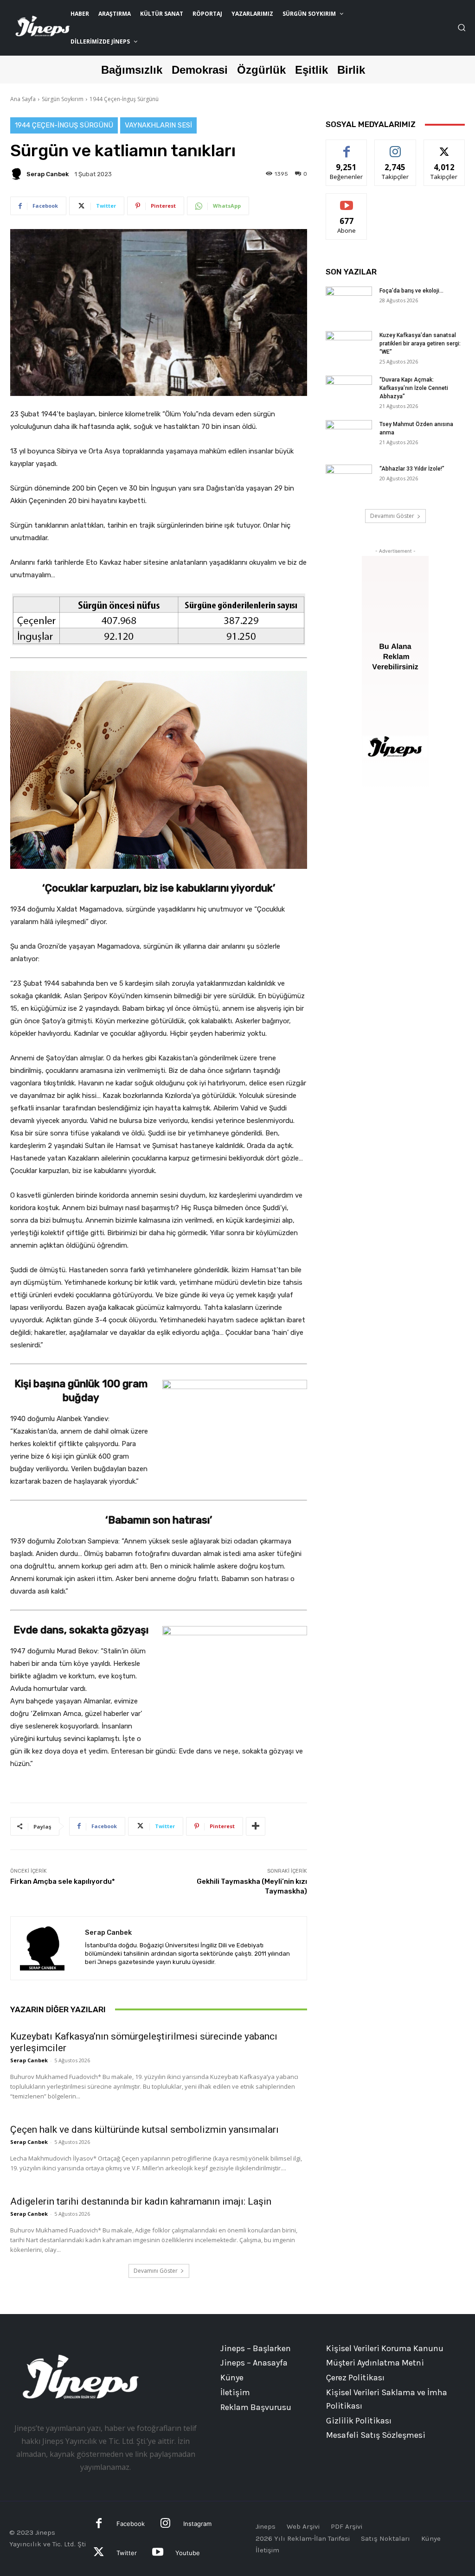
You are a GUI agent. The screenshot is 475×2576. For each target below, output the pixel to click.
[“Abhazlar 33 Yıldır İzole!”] (349, 481)
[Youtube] (157, 2553)
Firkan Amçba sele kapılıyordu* (63, 1881)
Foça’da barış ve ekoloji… (411, 291)
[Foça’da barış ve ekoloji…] (349, 303)
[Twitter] (99, 2553)
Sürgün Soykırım (63, 99)
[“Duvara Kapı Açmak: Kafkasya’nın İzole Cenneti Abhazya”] (349, 392)
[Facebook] (99, 2524)
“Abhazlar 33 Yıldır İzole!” (412, 469)
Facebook (131, 2524)
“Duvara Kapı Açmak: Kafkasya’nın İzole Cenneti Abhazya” (414, 388)
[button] (462, 27)
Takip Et (395, 147)
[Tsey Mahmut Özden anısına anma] (349, 436)
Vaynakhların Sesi (158, 125)
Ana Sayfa (23, 99)
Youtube (188, 2553)
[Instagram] (165, 2524)
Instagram (197, 2524)
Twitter (127, 2553)
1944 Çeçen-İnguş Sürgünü (124, 99)
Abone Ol (347, 201)
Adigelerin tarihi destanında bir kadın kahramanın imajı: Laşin (141, 2201)
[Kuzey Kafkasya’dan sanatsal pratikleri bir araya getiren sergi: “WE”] (349, 347)
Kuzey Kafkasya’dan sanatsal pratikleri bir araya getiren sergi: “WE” (420, 344)
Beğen (347, 147)
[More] (256, 1826)
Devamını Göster (156, 2271)
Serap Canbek (48, 174)
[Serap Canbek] (18, 174)
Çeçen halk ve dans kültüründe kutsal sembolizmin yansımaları (144, 2130)
